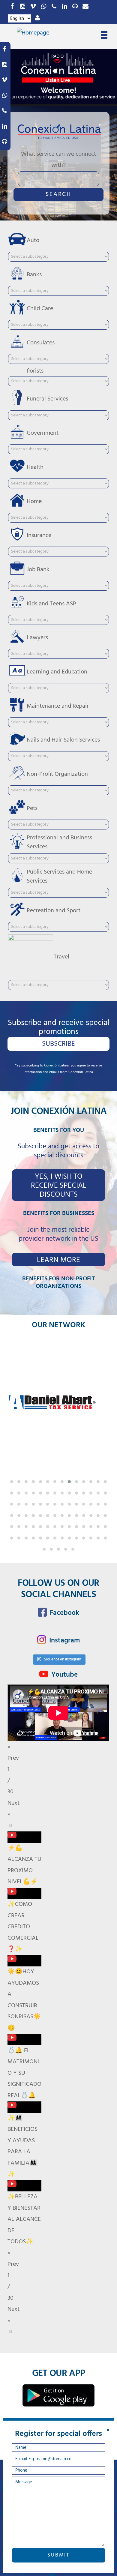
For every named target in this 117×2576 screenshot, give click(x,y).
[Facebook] (12, 7)
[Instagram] (22, 7)
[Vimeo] (33, 7)
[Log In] (37, 18)
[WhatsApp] (43, 7)
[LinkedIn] (64, 7)
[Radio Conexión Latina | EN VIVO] (75, 7)
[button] (12, 1482)
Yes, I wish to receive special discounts (59, 1186)
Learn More (58, 1260)
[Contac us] (85, 7)
